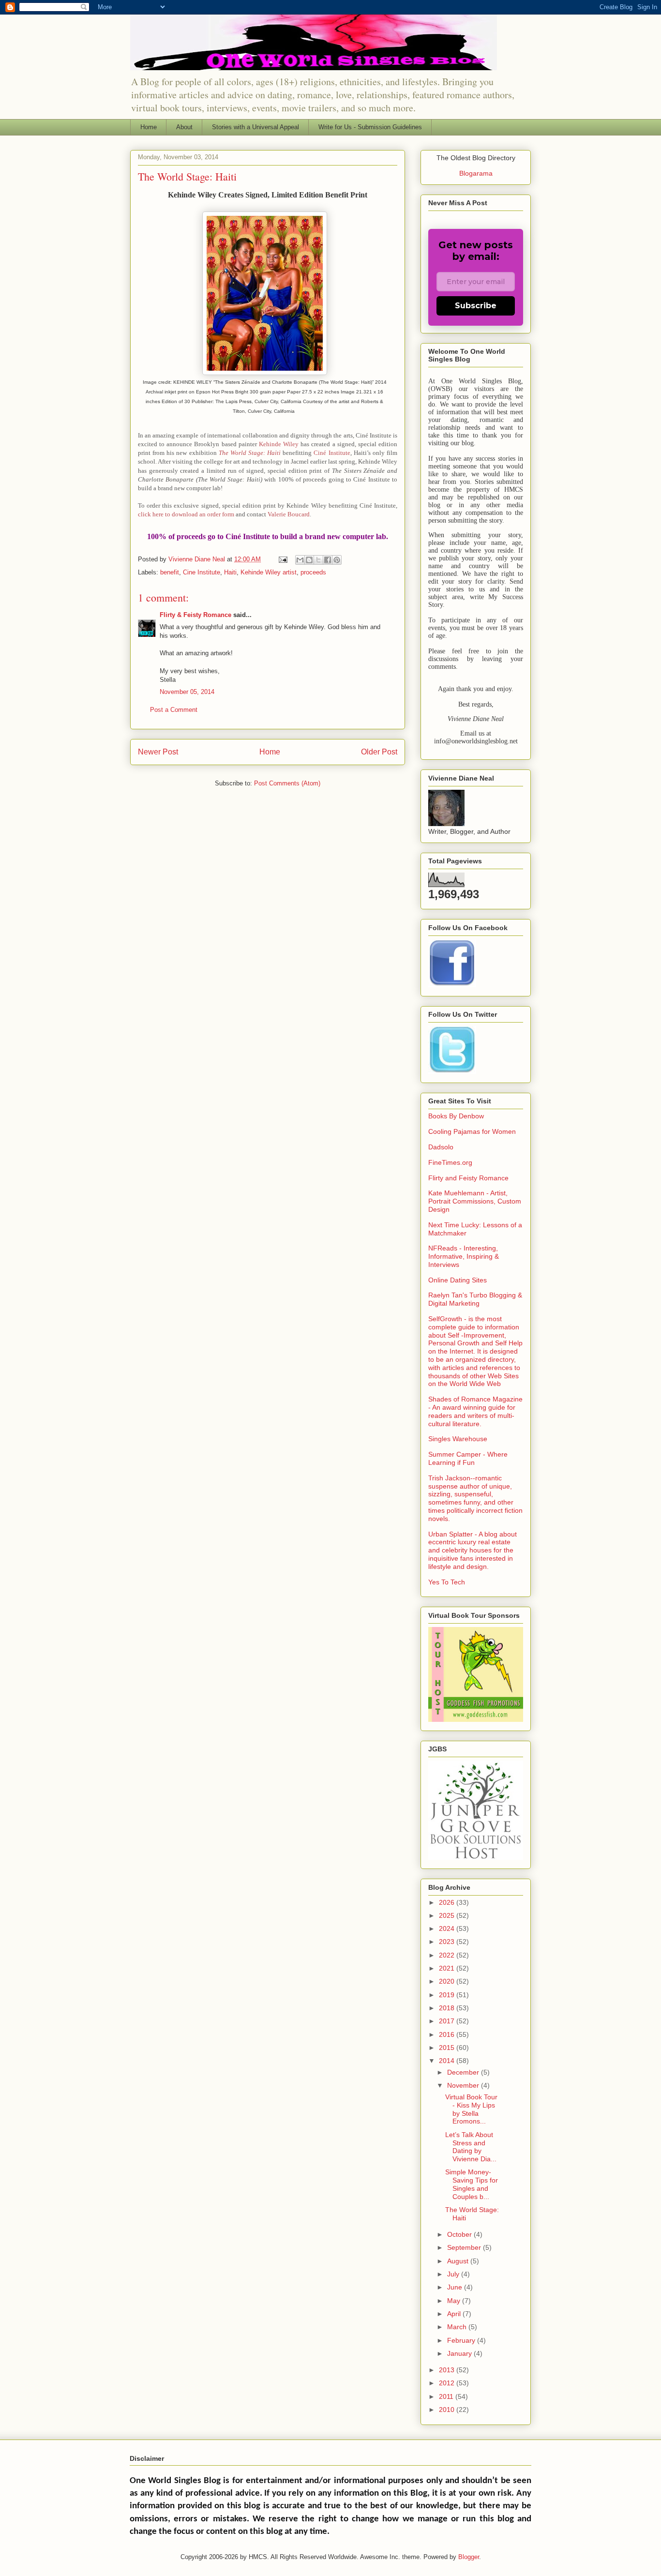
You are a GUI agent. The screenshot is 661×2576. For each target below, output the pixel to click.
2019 (448, 1995)
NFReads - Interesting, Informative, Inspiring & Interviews (464, 1256)
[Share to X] (318, 560)
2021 (448, 1968)
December (464, 2072)
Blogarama (476, 173)
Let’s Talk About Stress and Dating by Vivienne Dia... (471, 2147)
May (455, 2301)
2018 (448, 2008)
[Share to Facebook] (328, 560)
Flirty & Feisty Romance (195, 615)
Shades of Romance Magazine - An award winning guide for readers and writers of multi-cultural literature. (475, 1411)
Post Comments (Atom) (287, 783)
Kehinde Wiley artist (269, 572)
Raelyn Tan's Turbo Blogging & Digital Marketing (475, 1299)
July (454, 2274)
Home (149, 127)
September (465, 2247)
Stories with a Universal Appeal (255, 127)
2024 (448, 1928)
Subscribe (476, 306)
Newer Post (158, 752)
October (460, 2234)
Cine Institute (202, 572)
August (459, 2261)
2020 (448, 1981)
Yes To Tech (447, 1582)
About (184, 127)
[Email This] (300, 560)
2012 (448, 2383)
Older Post (379, 752)
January (460, 2353)
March (458, 2327)
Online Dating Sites (458, 1280)
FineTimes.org (450, 1162)
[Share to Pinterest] (337, 560)
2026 (448, 1902)
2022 (448, 1955)
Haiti (230, 572)
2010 (448, 2410)
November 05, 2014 (187, 692)
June (456, 2287)
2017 (448, 2021)
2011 (447, 2396)
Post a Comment (174, 710)
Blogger (469, 2557)
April (455, 2314)
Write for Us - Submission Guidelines (370, 127)
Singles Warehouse (458, 1439)
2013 (448, 2370)
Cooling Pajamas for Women (472, 1131)
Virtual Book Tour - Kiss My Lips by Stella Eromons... (471, 2109)
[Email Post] (282, 559)
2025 (448, 1915)
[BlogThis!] (309, 560)
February (462, 2340)
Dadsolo (441, 1147)
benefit (170, 572)
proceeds (313, 572)
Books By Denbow (456, 1116)
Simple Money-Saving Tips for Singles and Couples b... (472, 2184)
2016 (448, 2034)
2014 (448, 2061)
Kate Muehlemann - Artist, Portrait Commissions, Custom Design (475, 1201)
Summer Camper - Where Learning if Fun (468, 1458)
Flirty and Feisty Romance (468, 1178)
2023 (448, 1942)
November (464, 2085)
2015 (448, 2048)
